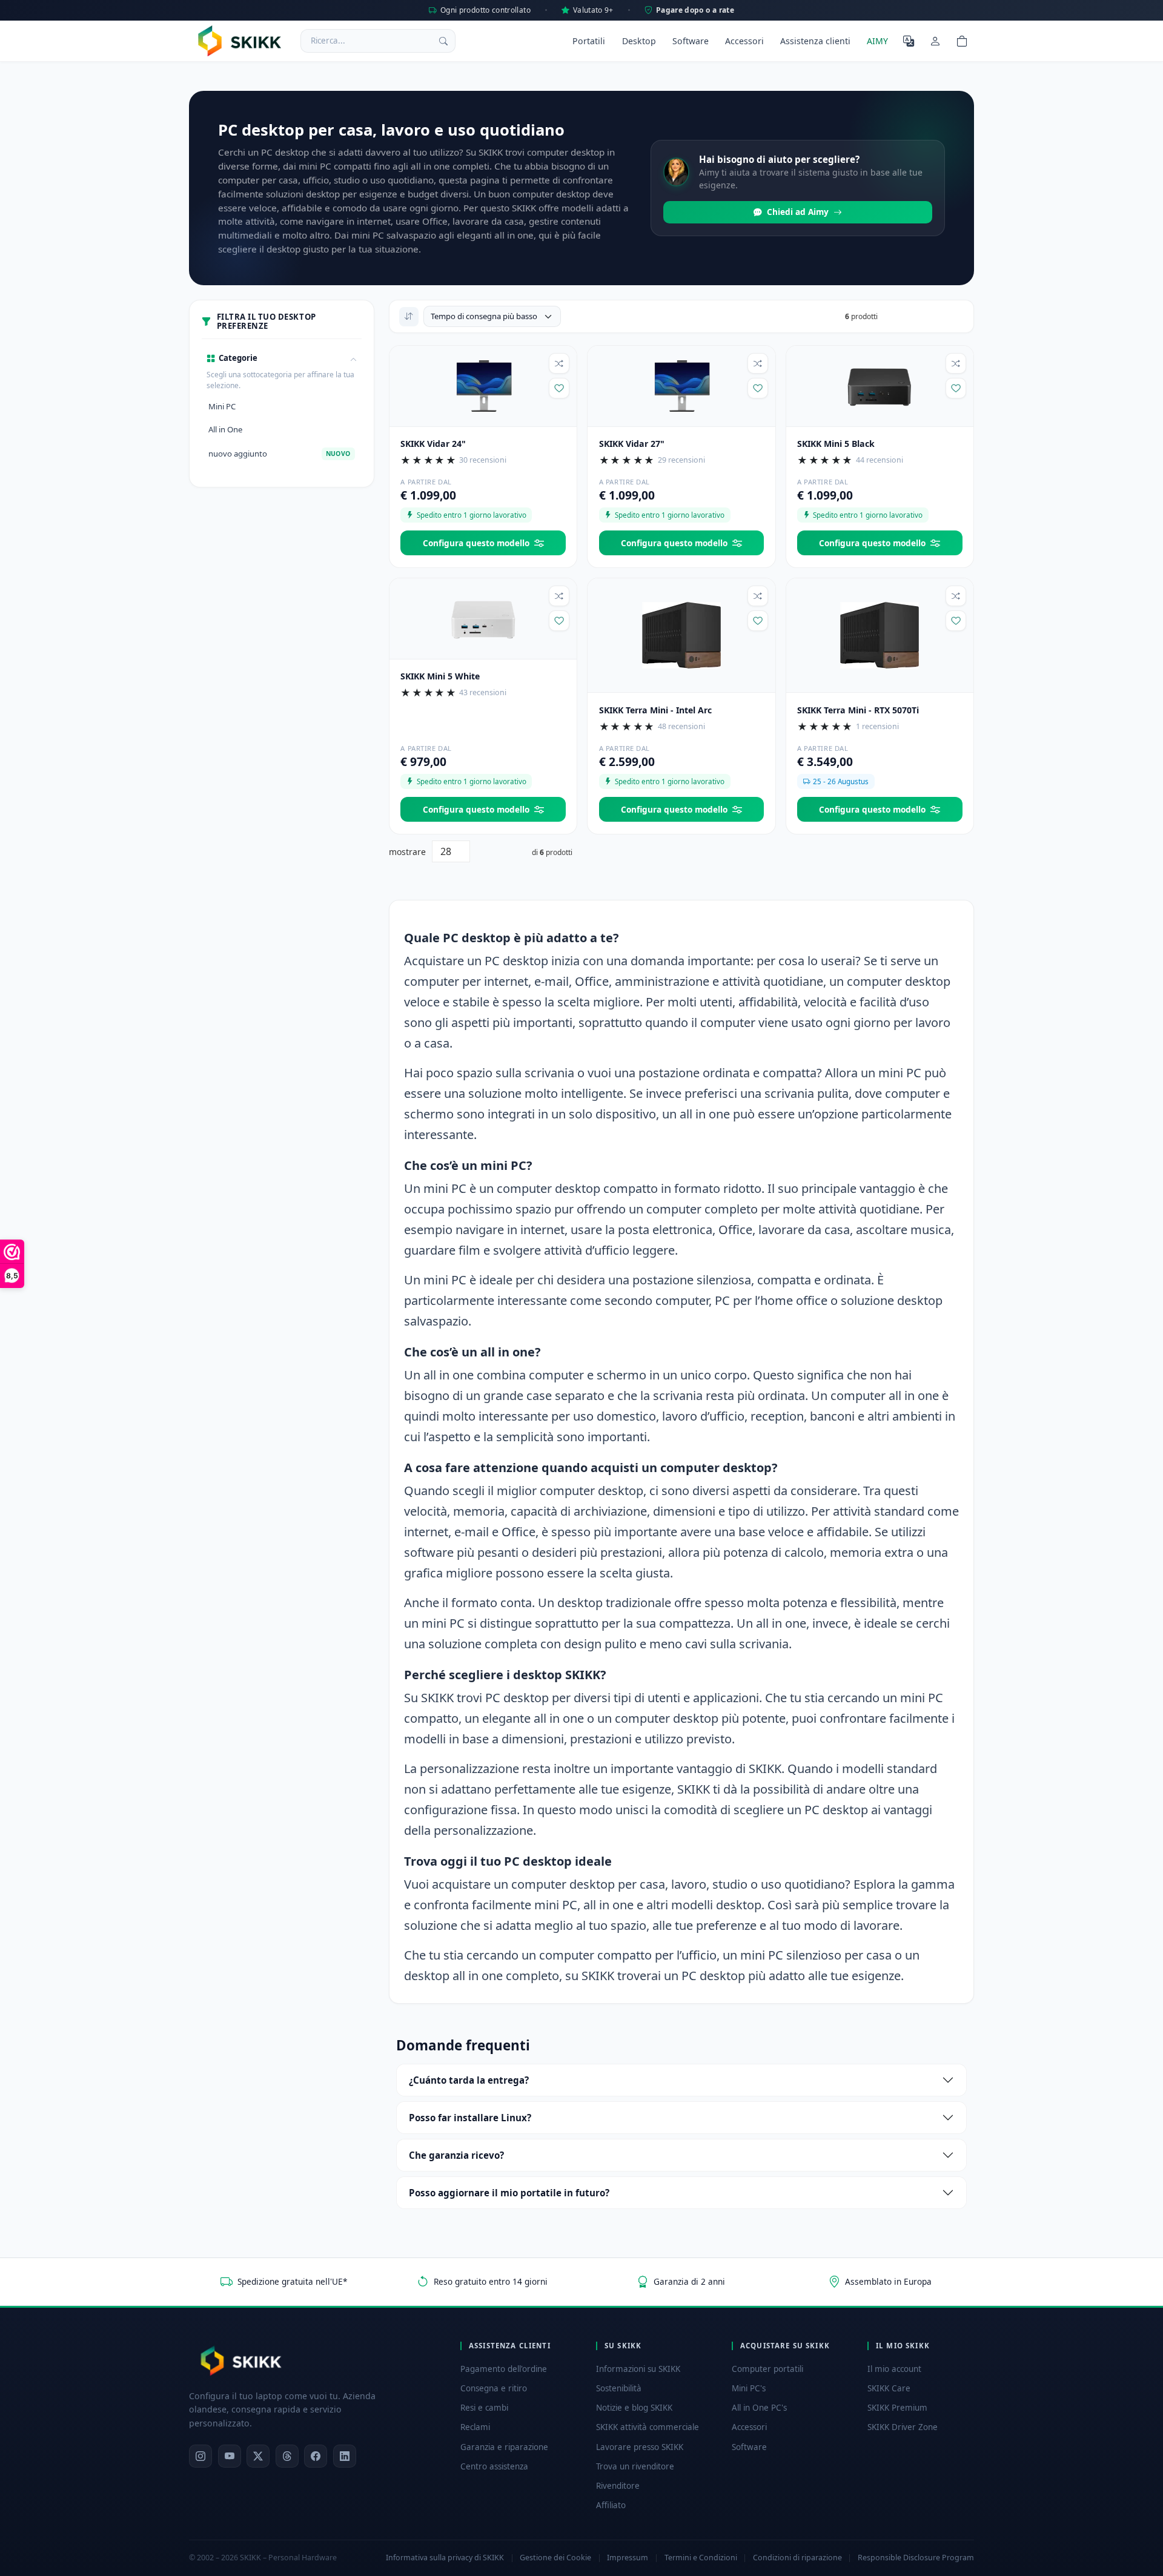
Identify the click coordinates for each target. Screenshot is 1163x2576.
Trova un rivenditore (635, 2466)
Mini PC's (749, 2388)
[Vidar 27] (681, 385)
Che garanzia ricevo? (456, 2155)
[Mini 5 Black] (880, 385)
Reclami (475, 2427)
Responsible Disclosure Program (916, 2558)
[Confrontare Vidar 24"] (559, 363)
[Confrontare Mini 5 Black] (956, 363)
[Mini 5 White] (483, 618)
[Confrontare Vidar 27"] (758, 363)
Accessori (744, 41)
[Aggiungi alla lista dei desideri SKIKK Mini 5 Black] (956, 388)
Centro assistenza (494, 2466)
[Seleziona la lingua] (909, 41)
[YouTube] (230, 2456)
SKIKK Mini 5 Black (836, 444)
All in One (225, 429)
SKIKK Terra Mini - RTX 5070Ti (858, 710)
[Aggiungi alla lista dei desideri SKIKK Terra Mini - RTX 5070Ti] (956, 621)
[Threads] (287, 2456)
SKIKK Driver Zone (903, 2427)
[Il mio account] (935, 41)
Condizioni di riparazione (797, 2558)
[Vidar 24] (483, 385)
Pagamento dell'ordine (504, 2369)
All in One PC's (759, 2408)
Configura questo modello (476, 543)
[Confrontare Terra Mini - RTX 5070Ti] (956, 596)
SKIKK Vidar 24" (433, 444)
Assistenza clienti (815, 41)
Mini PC (222, 406)
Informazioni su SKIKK (638, 2369)
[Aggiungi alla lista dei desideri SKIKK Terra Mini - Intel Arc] (758, 621)
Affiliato (611, 2505)
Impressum (628, 2558)
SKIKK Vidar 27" (632, 444)
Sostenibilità (619, 2388)
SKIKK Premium (897, 2408)
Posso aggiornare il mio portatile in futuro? (509, 2193)
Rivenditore (618, 2486)
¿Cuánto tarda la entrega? (469, 2080)
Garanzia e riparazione (504, 2447)
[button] (282, 358)
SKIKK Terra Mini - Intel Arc (655, 710)
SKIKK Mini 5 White (440, 676)
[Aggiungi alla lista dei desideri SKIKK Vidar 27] (758, 388)
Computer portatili (767, 2369)
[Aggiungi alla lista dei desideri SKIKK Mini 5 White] (559, 621)
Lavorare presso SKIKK (640, 2447)
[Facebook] (316, 2456)
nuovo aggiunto (279, 454)
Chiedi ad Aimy (798, 212)
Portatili (589, 41)
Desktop (639, 41)
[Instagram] (200, 2456)
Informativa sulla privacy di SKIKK (445, 2558)
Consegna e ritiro (494, 2388)
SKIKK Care (889, 2388)
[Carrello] (962, 41)
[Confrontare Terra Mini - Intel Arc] (758, 596)
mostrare (407, 852)
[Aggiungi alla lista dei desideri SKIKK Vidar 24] (559, 388)
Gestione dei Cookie (555, 2558)
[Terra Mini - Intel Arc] (681, 635)
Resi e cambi (484, 2408)
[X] (258, 2456)
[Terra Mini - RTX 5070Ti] (880, 635)
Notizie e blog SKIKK (634, 2408)
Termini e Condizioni (701, 2558)
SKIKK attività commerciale (648, 2427)
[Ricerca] (443, 41)
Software (691, 41)
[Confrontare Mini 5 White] (559, 596)
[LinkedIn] (345, 2456)
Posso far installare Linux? (470, 2118)
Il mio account (894, 2369)
